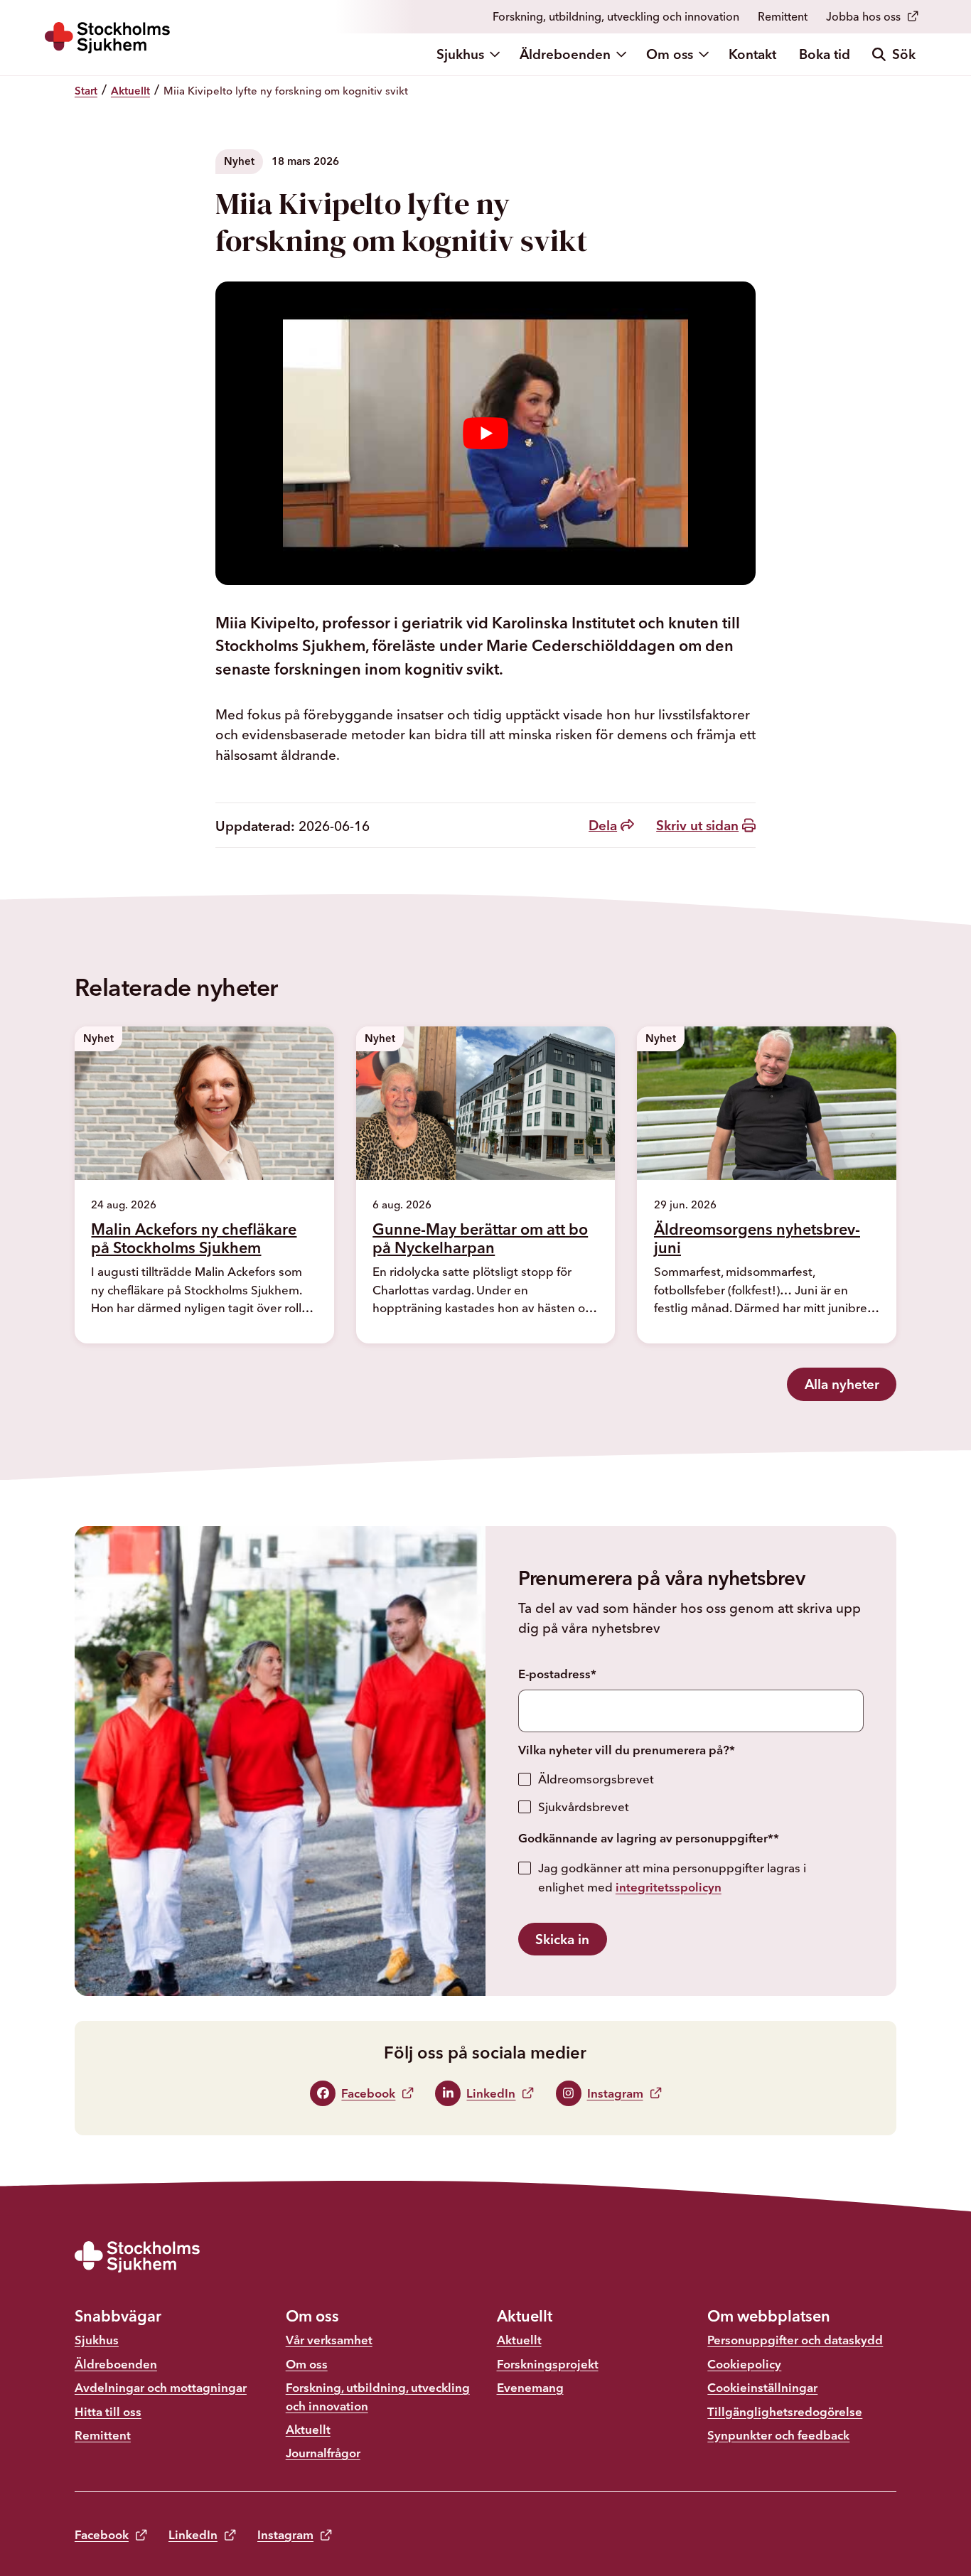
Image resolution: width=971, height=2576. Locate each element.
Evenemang (530, 2387)
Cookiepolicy (744, 2364)
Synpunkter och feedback (778, 2435)
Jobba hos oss (863, 16)
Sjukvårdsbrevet (584, 1807)
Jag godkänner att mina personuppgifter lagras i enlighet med (672, 1877)
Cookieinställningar (762, 2387)
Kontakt (752, 54)
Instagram (285, 2534)
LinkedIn (193, 2534)
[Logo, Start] (107, 38)
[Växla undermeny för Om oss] (705, 54)
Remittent (783, 16)
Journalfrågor (323, 2453)
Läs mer (133, 1333)
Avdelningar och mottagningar (161, 2387)
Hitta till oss (108, 2411)
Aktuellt (308, 2429)
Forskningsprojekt (548, 2364)
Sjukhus (460, 54)
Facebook (102, 2534)
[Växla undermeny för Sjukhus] (496, 54)
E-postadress (557, 1674)
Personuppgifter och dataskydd (795, 2340)
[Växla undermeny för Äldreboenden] (623, 54)
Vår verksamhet (329, 2340)
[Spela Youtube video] (485, 434)
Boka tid (825, 54)
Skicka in (562, 1939)
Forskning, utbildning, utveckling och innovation (616, 16)
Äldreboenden (565, 54)
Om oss (670, 54)
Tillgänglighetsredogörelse (785, 2411)
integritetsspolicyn (669, 1887)
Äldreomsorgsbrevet (596, 1779)
